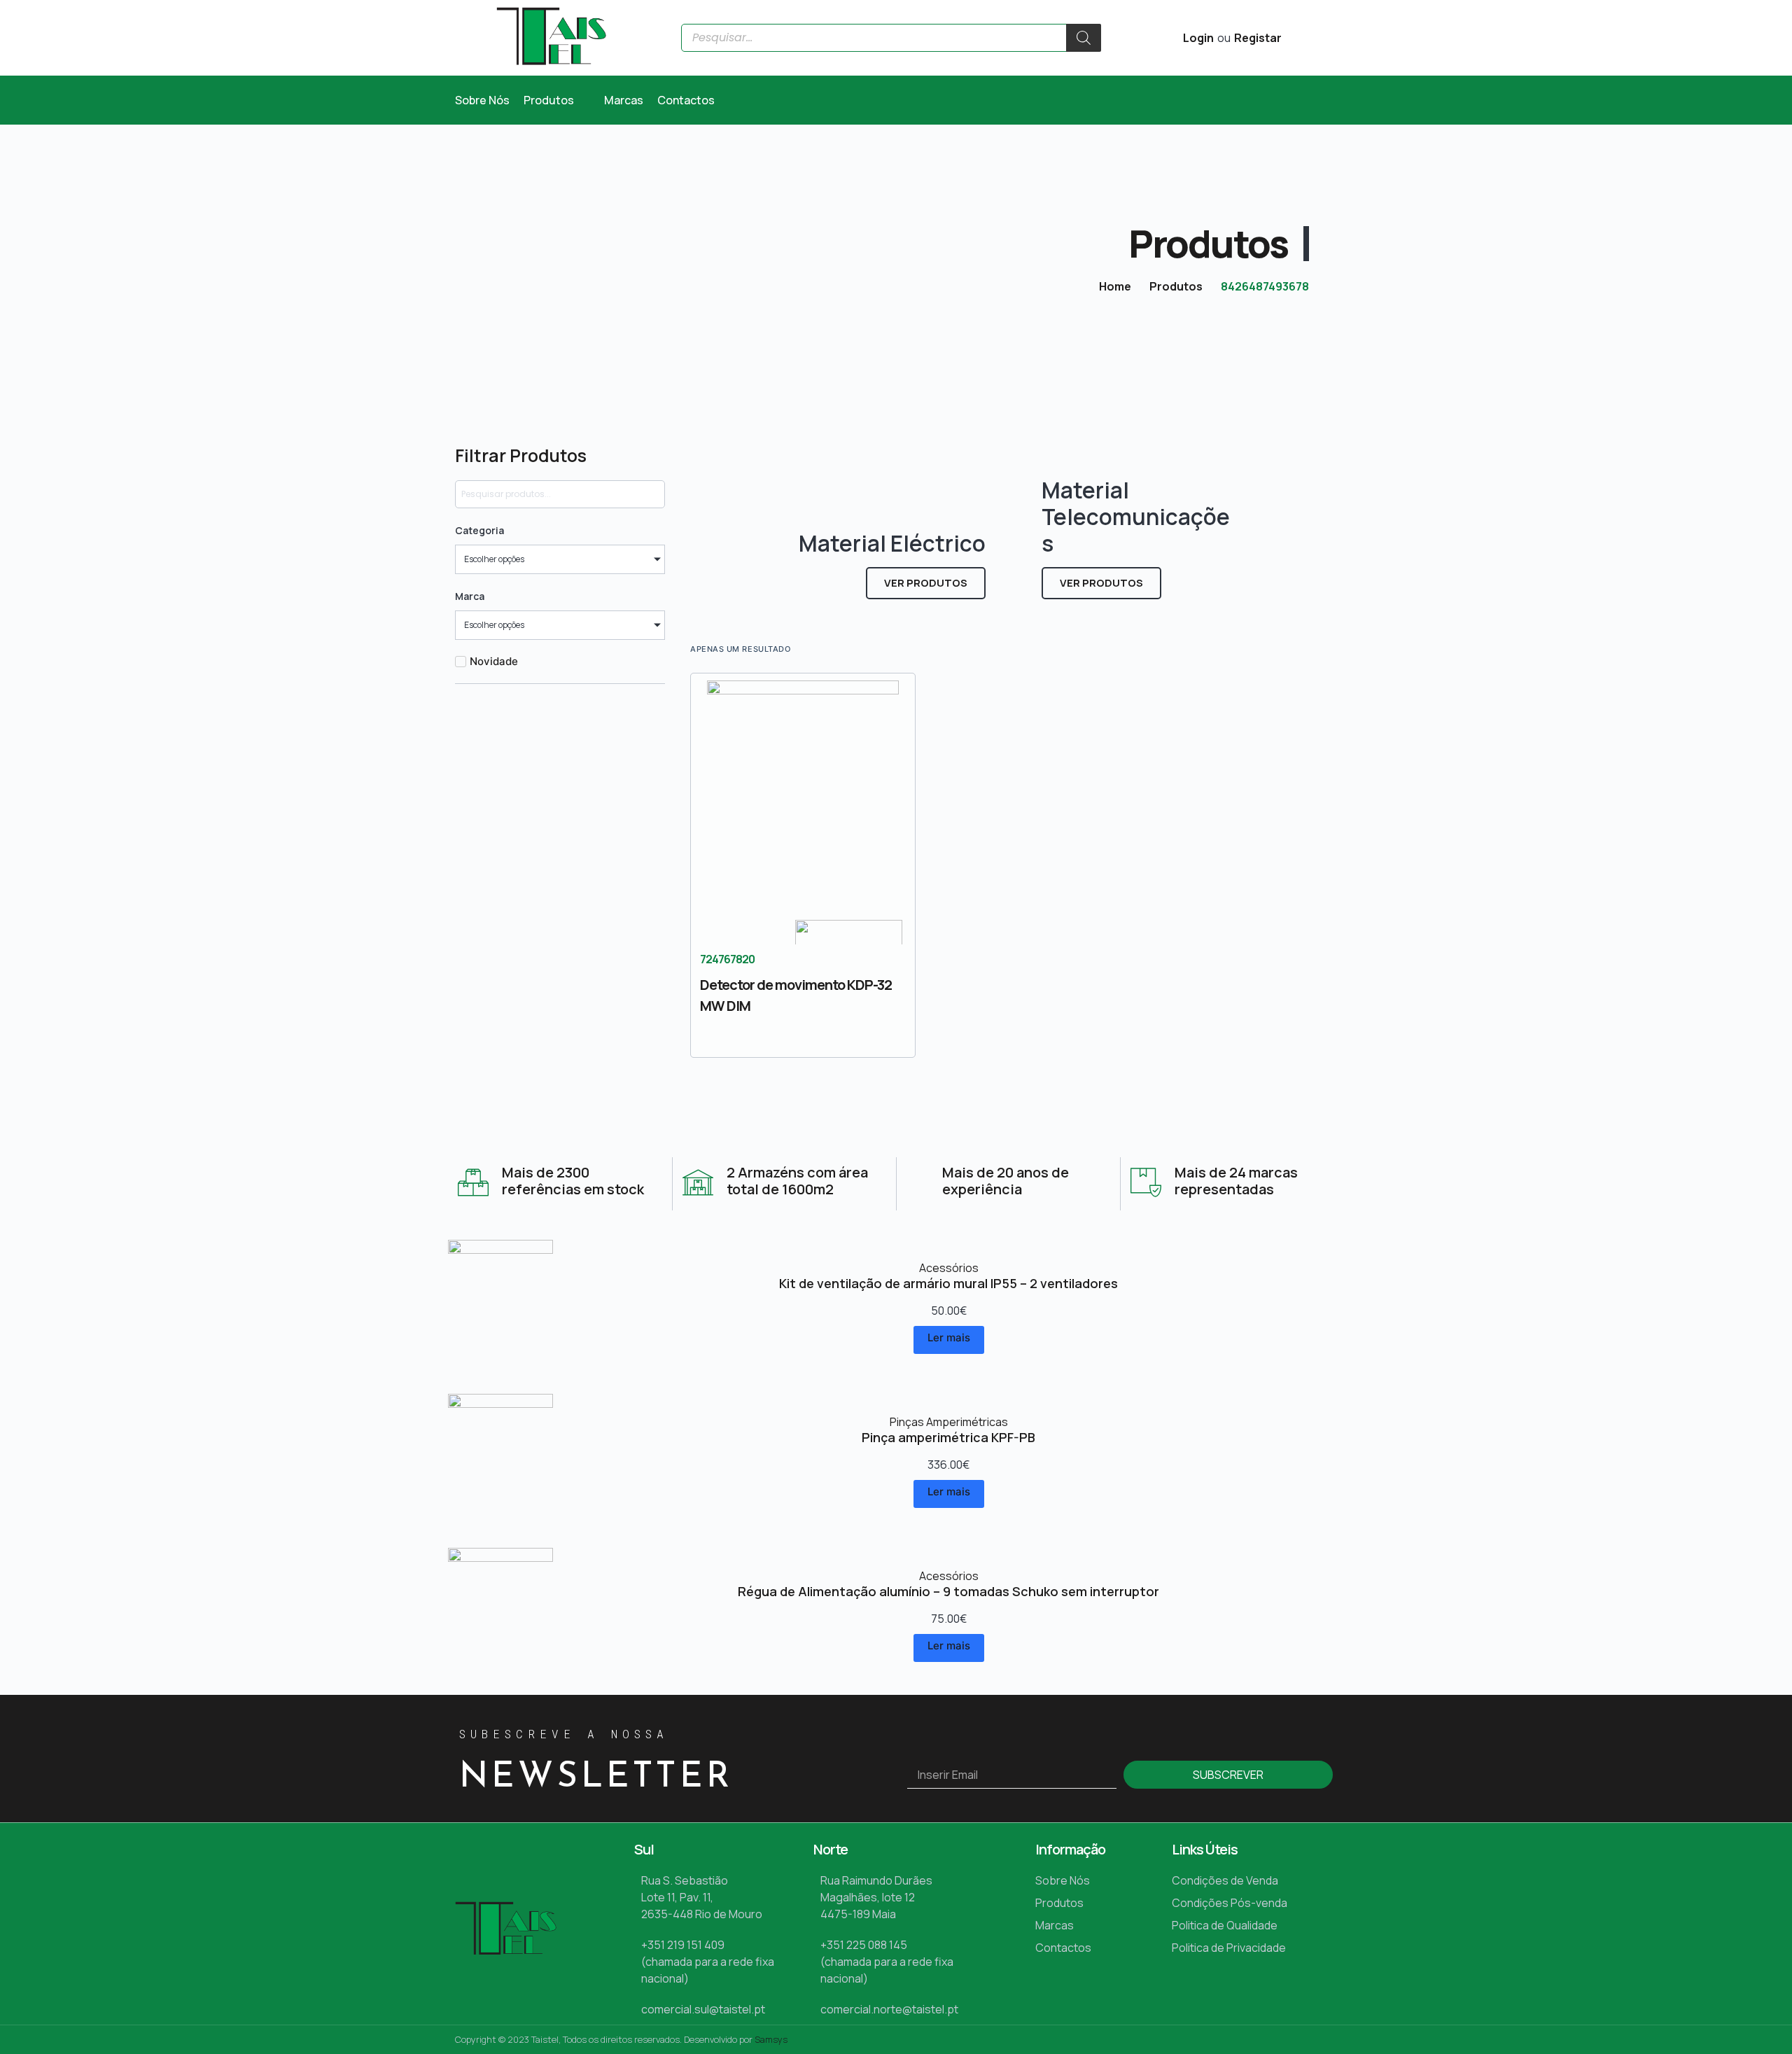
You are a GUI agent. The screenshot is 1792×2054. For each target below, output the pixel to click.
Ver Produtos (926, 583)
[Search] (1084, 38)
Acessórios (949, 1268)
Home (1115, 286)
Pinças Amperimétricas (949, 1422)
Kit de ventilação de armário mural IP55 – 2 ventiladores (948, 1283)
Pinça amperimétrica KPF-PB (948, 1437)
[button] (557, 100)
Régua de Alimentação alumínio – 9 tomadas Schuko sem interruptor (948, 1591)
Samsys (771, 2039)
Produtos (1176, 286)
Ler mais (949, 1337)
